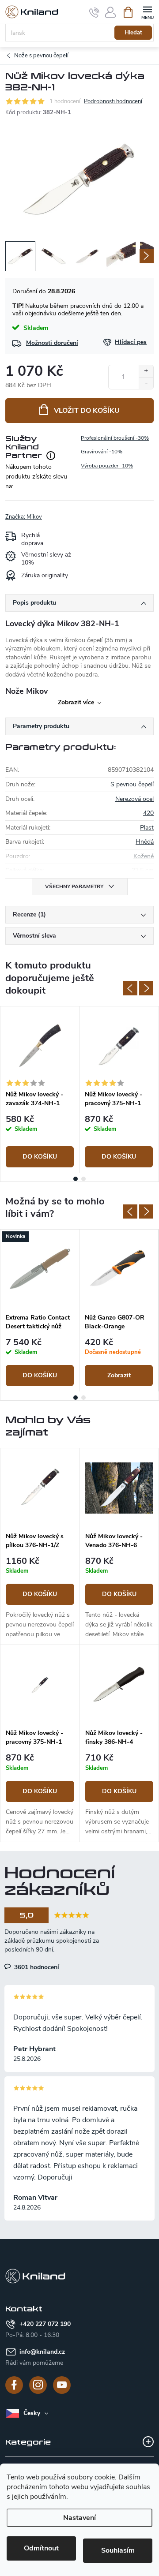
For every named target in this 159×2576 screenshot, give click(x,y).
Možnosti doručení (52, 343)
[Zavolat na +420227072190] (94, 12)
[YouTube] (62, 2385)
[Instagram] (38, 2385)
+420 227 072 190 (45, 2324)
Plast (147, 828)
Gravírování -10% (102, 452)
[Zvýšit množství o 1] (146, 371)
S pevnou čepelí (132, 784)
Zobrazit (119, 1375)
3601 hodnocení (36, 1967)
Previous (130, 988)
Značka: (24, 517)
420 (148, 813)
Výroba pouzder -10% (107, 466)
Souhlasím (118, 2550)
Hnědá (145, 842)
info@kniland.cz (42, 2352)
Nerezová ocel (134, 799)
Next (146, 988)
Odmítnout (41, 2548)
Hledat (133, 33)
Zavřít (50, 512)
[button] (40, 1598)
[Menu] (147, 12)
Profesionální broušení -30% (115, 438)
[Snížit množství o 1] (146, 383)
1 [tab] (76, 1179)
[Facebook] (14, 2385)
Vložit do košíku (87, 411)
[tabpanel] (40, 1090)
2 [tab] (83, 1179)
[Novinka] (40, 1269)
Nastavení (79, 2518)
